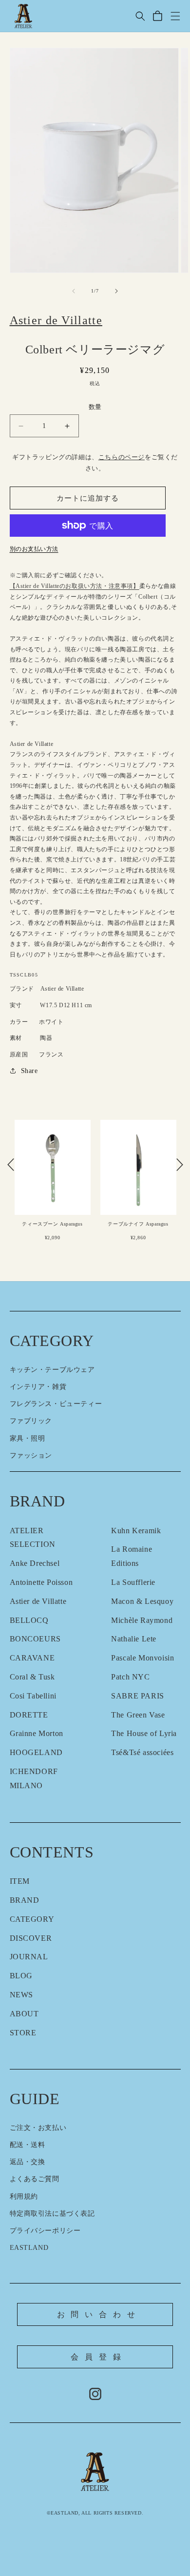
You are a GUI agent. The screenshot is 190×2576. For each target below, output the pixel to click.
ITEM (20, 1881)
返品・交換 (28, 2162)
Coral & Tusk (32, 1677)
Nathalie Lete (134, 1639)
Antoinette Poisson (41, 1582)
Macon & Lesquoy (142, 1601)
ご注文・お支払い (38, 2128)
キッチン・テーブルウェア (52, 1370)
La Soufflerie (133, 1582)
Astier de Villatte (38, 1601)
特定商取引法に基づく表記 (52, 2214)
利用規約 (24, 2196)
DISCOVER (31, 1938)
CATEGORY (32, 1919)
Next (180, 1165)
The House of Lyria (144, 1733)
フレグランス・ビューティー (56, 1404)
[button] (140, 16)
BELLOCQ (29, 1620)
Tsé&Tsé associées (142, 1752)
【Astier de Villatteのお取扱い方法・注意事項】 (75, 586)
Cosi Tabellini (33, 1696)
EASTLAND (29, 2248)
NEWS (21, 1995)
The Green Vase (138, 1715)
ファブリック (31, 1421)
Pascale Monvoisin (142, 1658)
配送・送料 (28, 2145)
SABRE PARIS (138, 1696)
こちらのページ (122, 457)
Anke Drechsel (35, 1563)
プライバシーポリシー (45, 2231)
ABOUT (24, 2014)
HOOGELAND (36, 1752)
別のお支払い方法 (34, 549)
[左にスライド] (74, 291)
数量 (95, 407)
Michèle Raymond (142, 1620)
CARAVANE (32, 1658)
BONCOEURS (35, 1639)
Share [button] (29, 1071)
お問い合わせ (99, 2314)
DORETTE (29, 1715)
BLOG (21, 1976)
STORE (23, 2033)
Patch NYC (130, 1677)
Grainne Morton (37, 1733)
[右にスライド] (116, 291)
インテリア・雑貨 (38, 1387)
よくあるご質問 (35, 2179)
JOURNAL (29, 1957)
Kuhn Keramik (136, 1531)
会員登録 (99, 2357)
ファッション (31, 1455)
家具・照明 (28, 1438)
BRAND (25, 1900)
